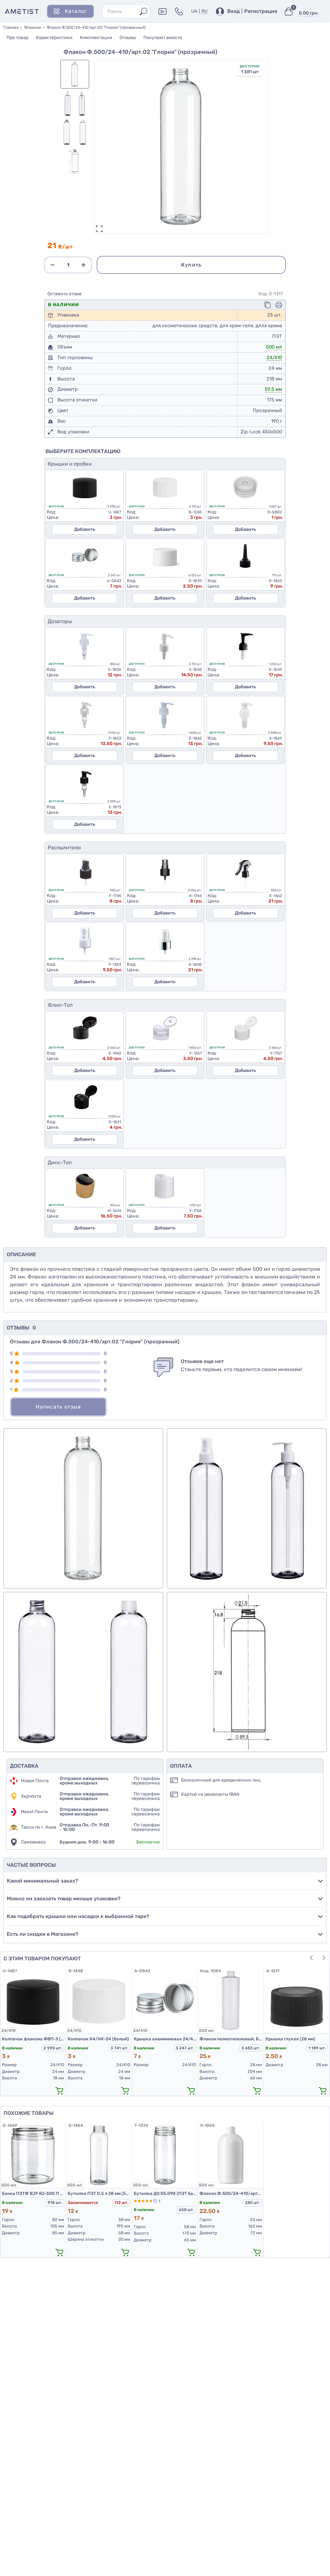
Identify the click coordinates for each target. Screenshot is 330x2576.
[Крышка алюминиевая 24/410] (165, 2000)
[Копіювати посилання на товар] (267, 305)
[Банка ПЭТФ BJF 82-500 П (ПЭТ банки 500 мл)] (33, 2155)
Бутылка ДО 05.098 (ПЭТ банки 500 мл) (165, 2193)
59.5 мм (273, 389)
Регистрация (261, 11)
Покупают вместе (163, 38)
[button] (311, 1958)
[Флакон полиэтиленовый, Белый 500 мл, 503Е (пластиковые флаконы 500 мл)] (231, 2000)
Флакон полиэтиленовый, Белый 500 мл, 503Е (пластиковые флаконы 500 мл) (231, 2039)
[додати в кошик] (59, 2090)
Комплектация (96, 38)
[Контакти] (179, 11)
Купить (191, 265)
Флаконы (33, 27)
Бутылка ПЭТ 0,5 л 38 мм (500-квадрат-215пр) (99, 2193)
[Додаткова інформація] (163, 11)
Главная (11, 27)
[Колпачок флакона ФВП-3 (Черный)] (33, 2000)
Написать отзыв (58, 1407)
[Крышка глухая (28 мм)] (297, 2000)
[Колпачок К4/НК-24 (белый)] (99, 2000)
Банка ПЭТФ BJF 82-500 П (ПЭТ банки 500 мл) (33, 2193)
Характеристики (54, 38)
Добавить (85, 529)
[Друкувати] (279, 305)
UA (194, 11)
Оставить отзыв (64, 294)
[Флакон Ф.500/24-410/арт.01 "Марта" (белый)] (231, 2155)
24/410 (274, 358)
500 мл (274, 347)
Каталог (76, 11)
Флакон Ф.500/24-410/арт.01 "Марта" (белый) (231, 2193)
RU (204, 11)
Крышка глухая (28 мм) (290, 2039)
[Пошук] (144, 11)
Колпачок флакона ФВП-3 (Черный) (33, 2039)
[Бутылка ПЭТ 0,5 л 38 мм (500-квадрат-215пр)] (99, 2155)
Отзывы (128, 38)
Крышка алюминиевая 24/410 (165, 2039)
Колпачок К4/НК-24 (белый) (98, 2039)
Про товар (17, 38)
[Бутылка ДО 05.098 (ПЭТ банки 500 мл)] (165, 2155)
